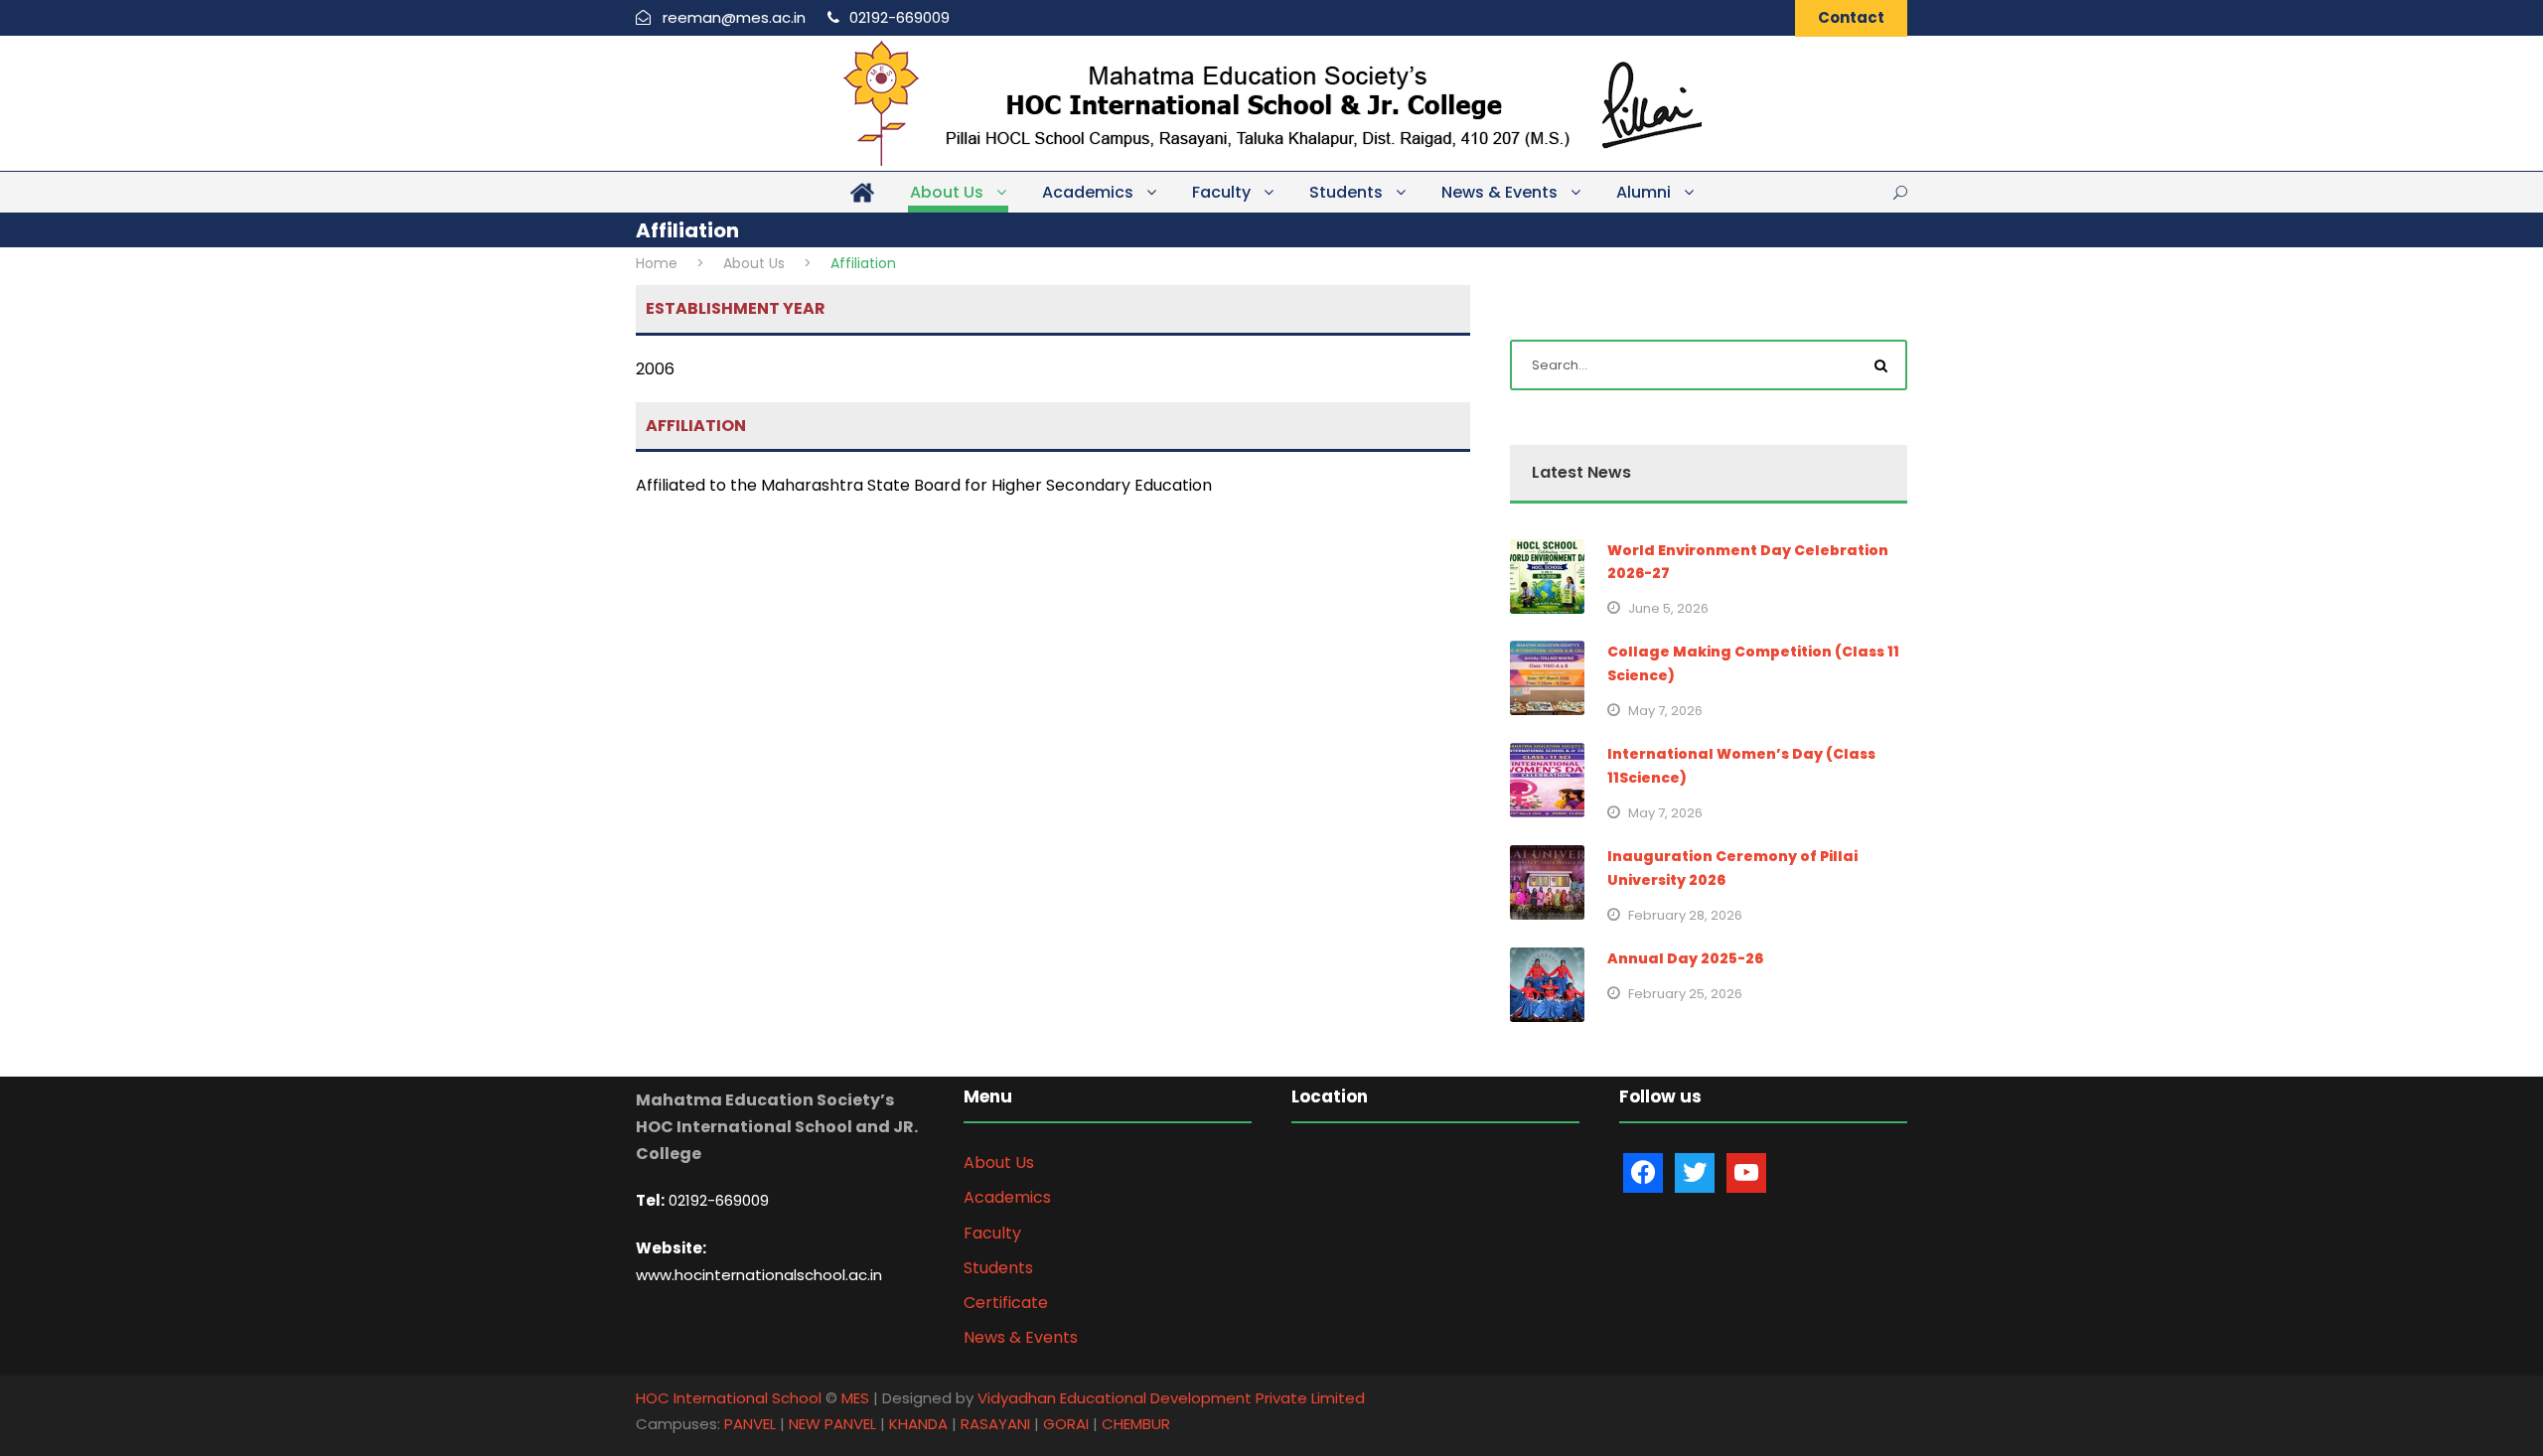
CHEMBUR (1136, 1424)
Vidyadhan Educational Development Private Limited (1171, 1398)
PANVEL (750, 1424)
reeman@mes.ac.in (734, 17)
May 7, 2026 (1665, 711)
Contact (1851, 17)
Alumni (1644, 192)
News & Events (1499, 192)
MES (855, 1398)
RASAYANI (995, 1424)
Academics (1088, 192)
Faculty (1221, 192)
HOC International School (729, 1398)
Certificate (1006, 1303)
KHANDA (918, 1424)
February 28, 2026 (1685, 915)
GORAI (1066, 1424)
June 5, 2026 (1668, 608)
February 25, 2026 (1685, 994)
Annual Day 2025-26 (1685, 958)
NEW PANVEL (832, 1424)
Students (1346, 192)
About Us (947, 192)
